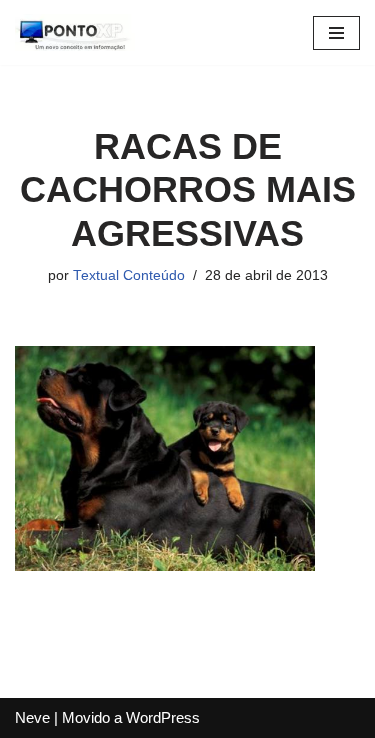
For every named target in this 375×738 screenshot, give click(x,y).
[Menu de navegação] (336, 33)
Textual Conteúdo (129, 275)
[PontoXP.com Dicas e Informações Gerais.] (75, 32)
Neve (32, 717)
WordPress (163, 717)
